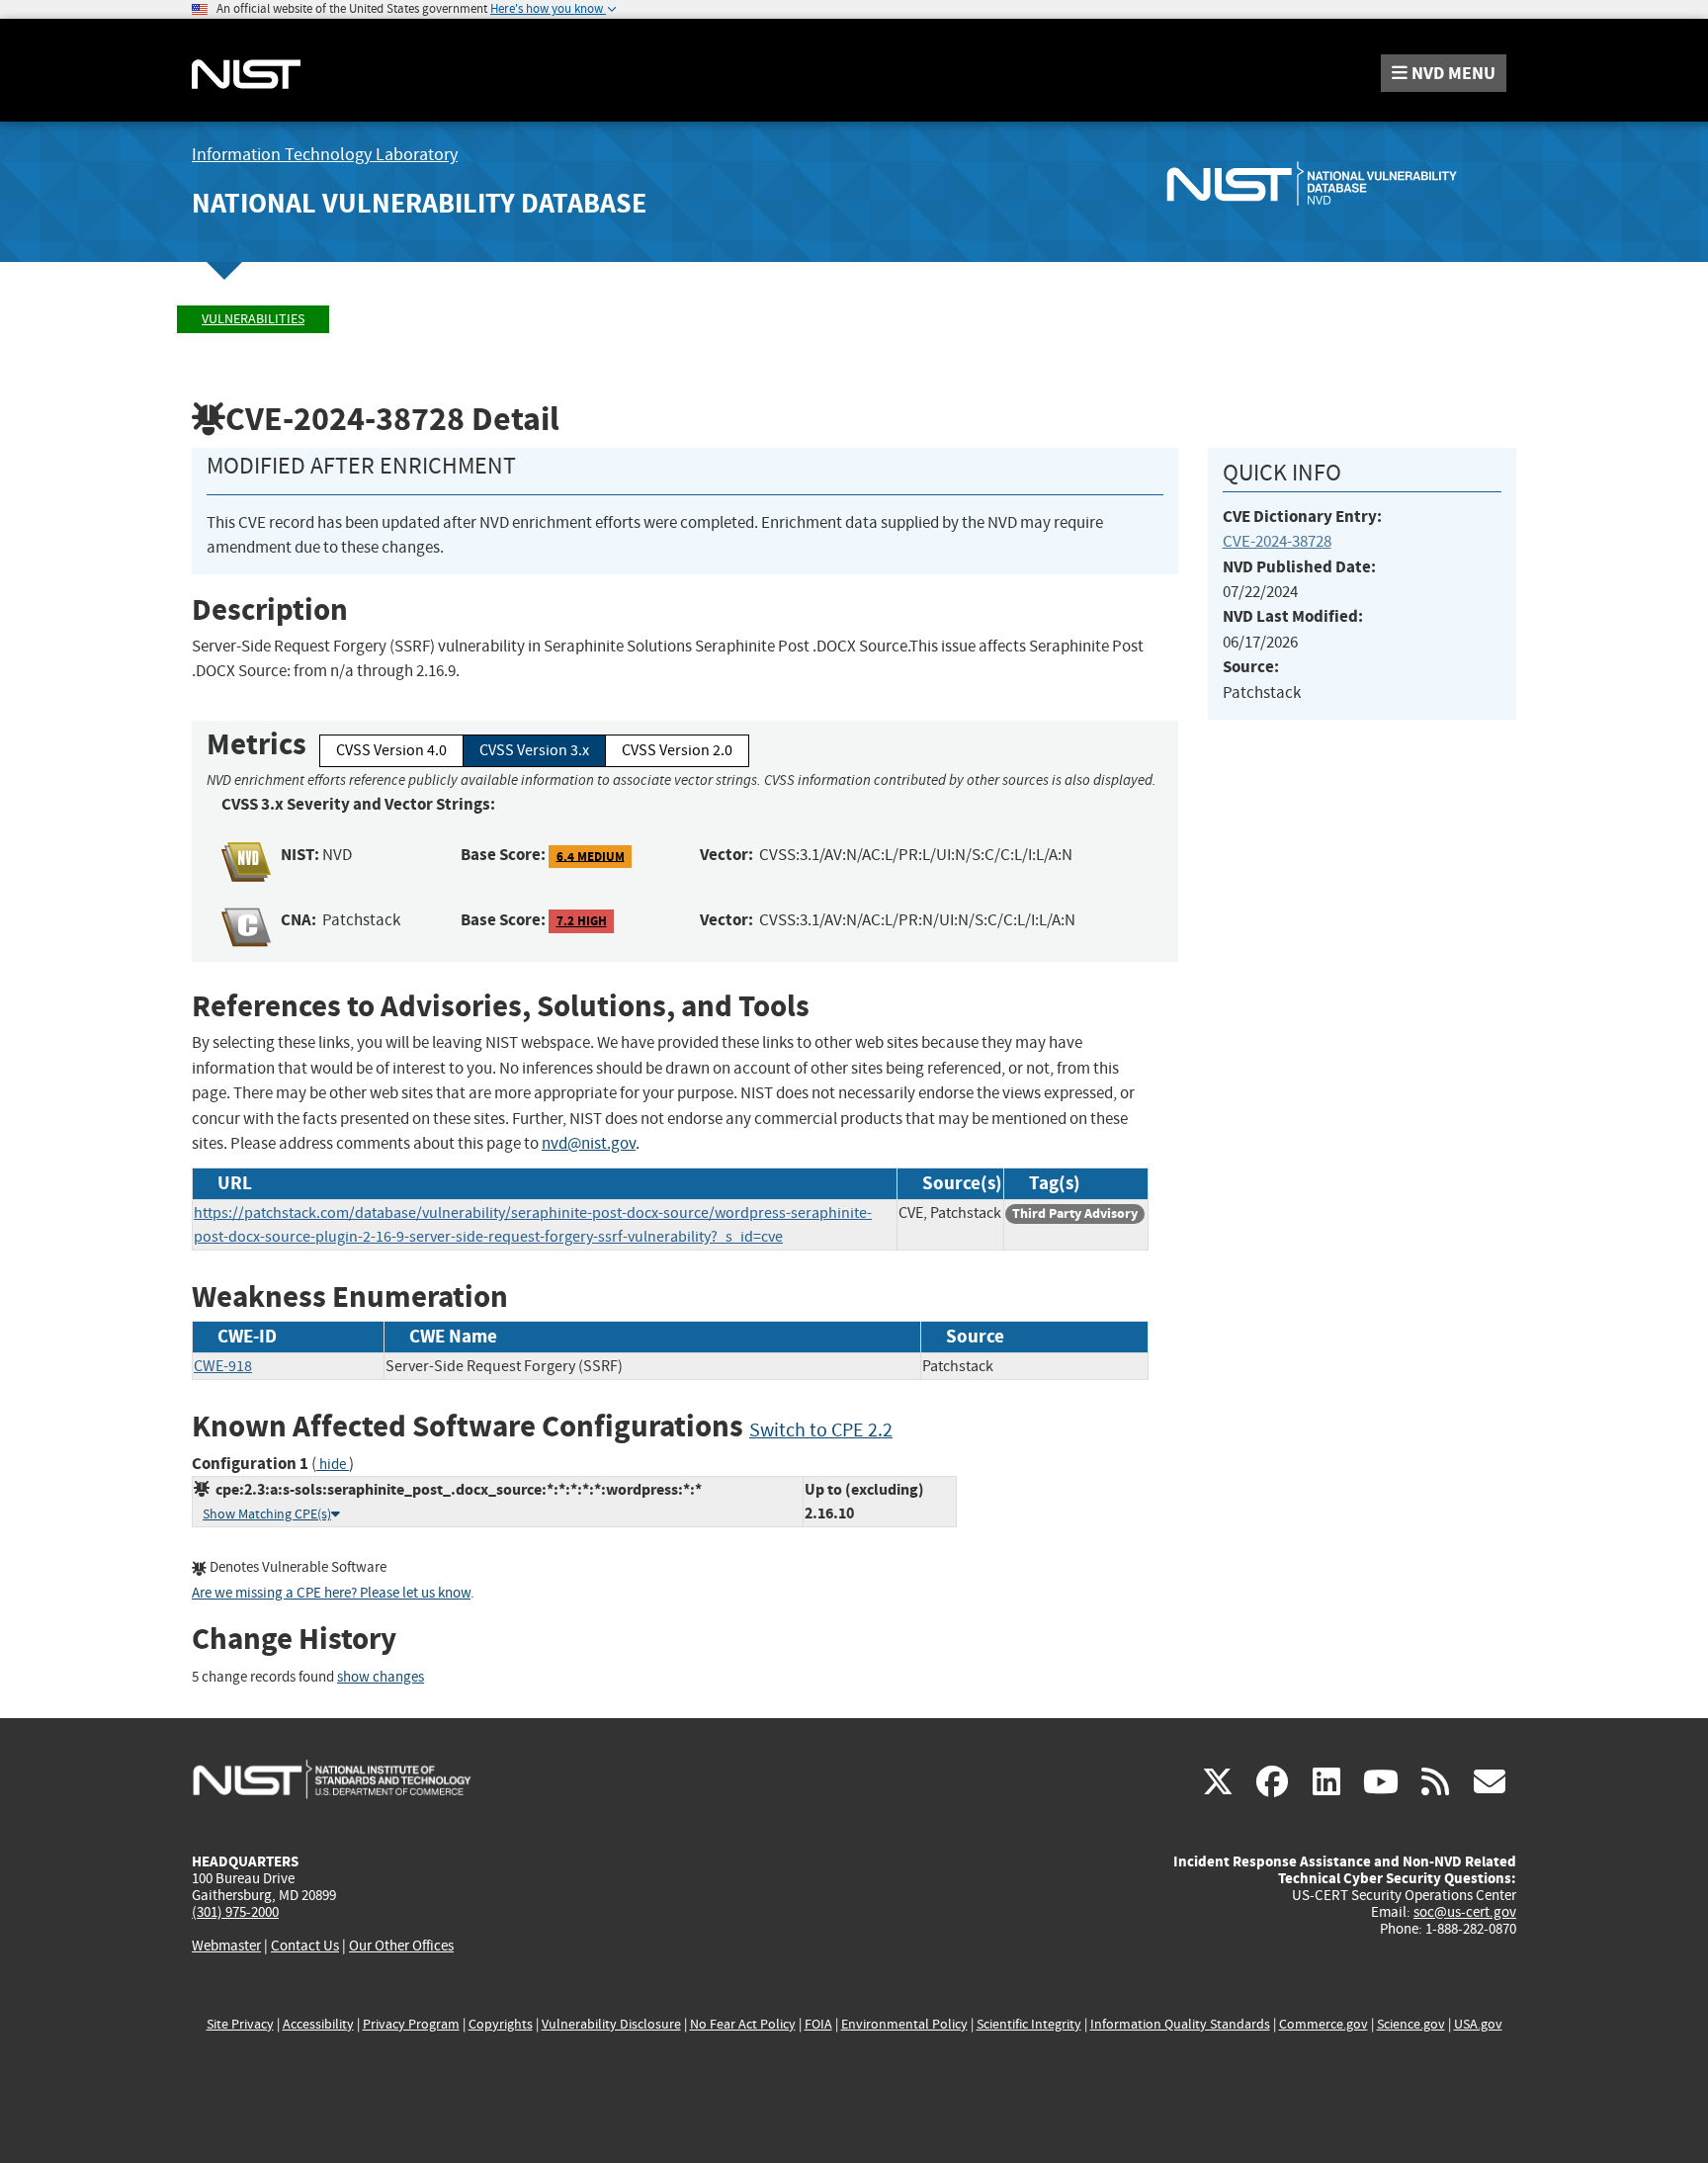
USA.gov (1478, 2024)
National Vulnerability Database (419, 203)
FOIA (818, 2024)
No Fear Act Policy (743, 2024)
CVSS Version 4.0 (391, 750)
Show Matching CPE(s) (267, 1514)
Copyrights (501, 2024)
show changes (381, 1677)
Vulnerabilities (253, 319)
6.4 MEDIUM (591, 856)
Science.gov (1411, 2024)
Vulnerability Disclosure (611, 2024)
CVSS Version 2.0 (677, 750)
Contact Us (305, 1946)
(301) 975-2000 (235, 1912)
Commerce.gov (1324, 2024)
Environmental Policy (904, 2024)
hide (333, 1465)
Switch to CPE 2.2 (821, 1430)
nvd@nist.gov (589, 1143)
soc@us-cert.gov (1465, 1912)
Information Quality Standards (1180, 2024)
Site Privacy (240, 2024)
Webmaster (226, 1946)
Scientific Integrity (1029, 2024)
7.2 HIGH (582, 921)
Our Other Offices (401, 1946)
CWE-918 (223, 1366)
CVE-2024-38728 (1277, 541)
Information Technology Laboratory (325, 155)
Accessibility (318, 2024)
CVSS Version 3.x (534, 750)
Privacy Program (411, 2024)
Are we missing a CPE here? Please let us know (331, 1593)
